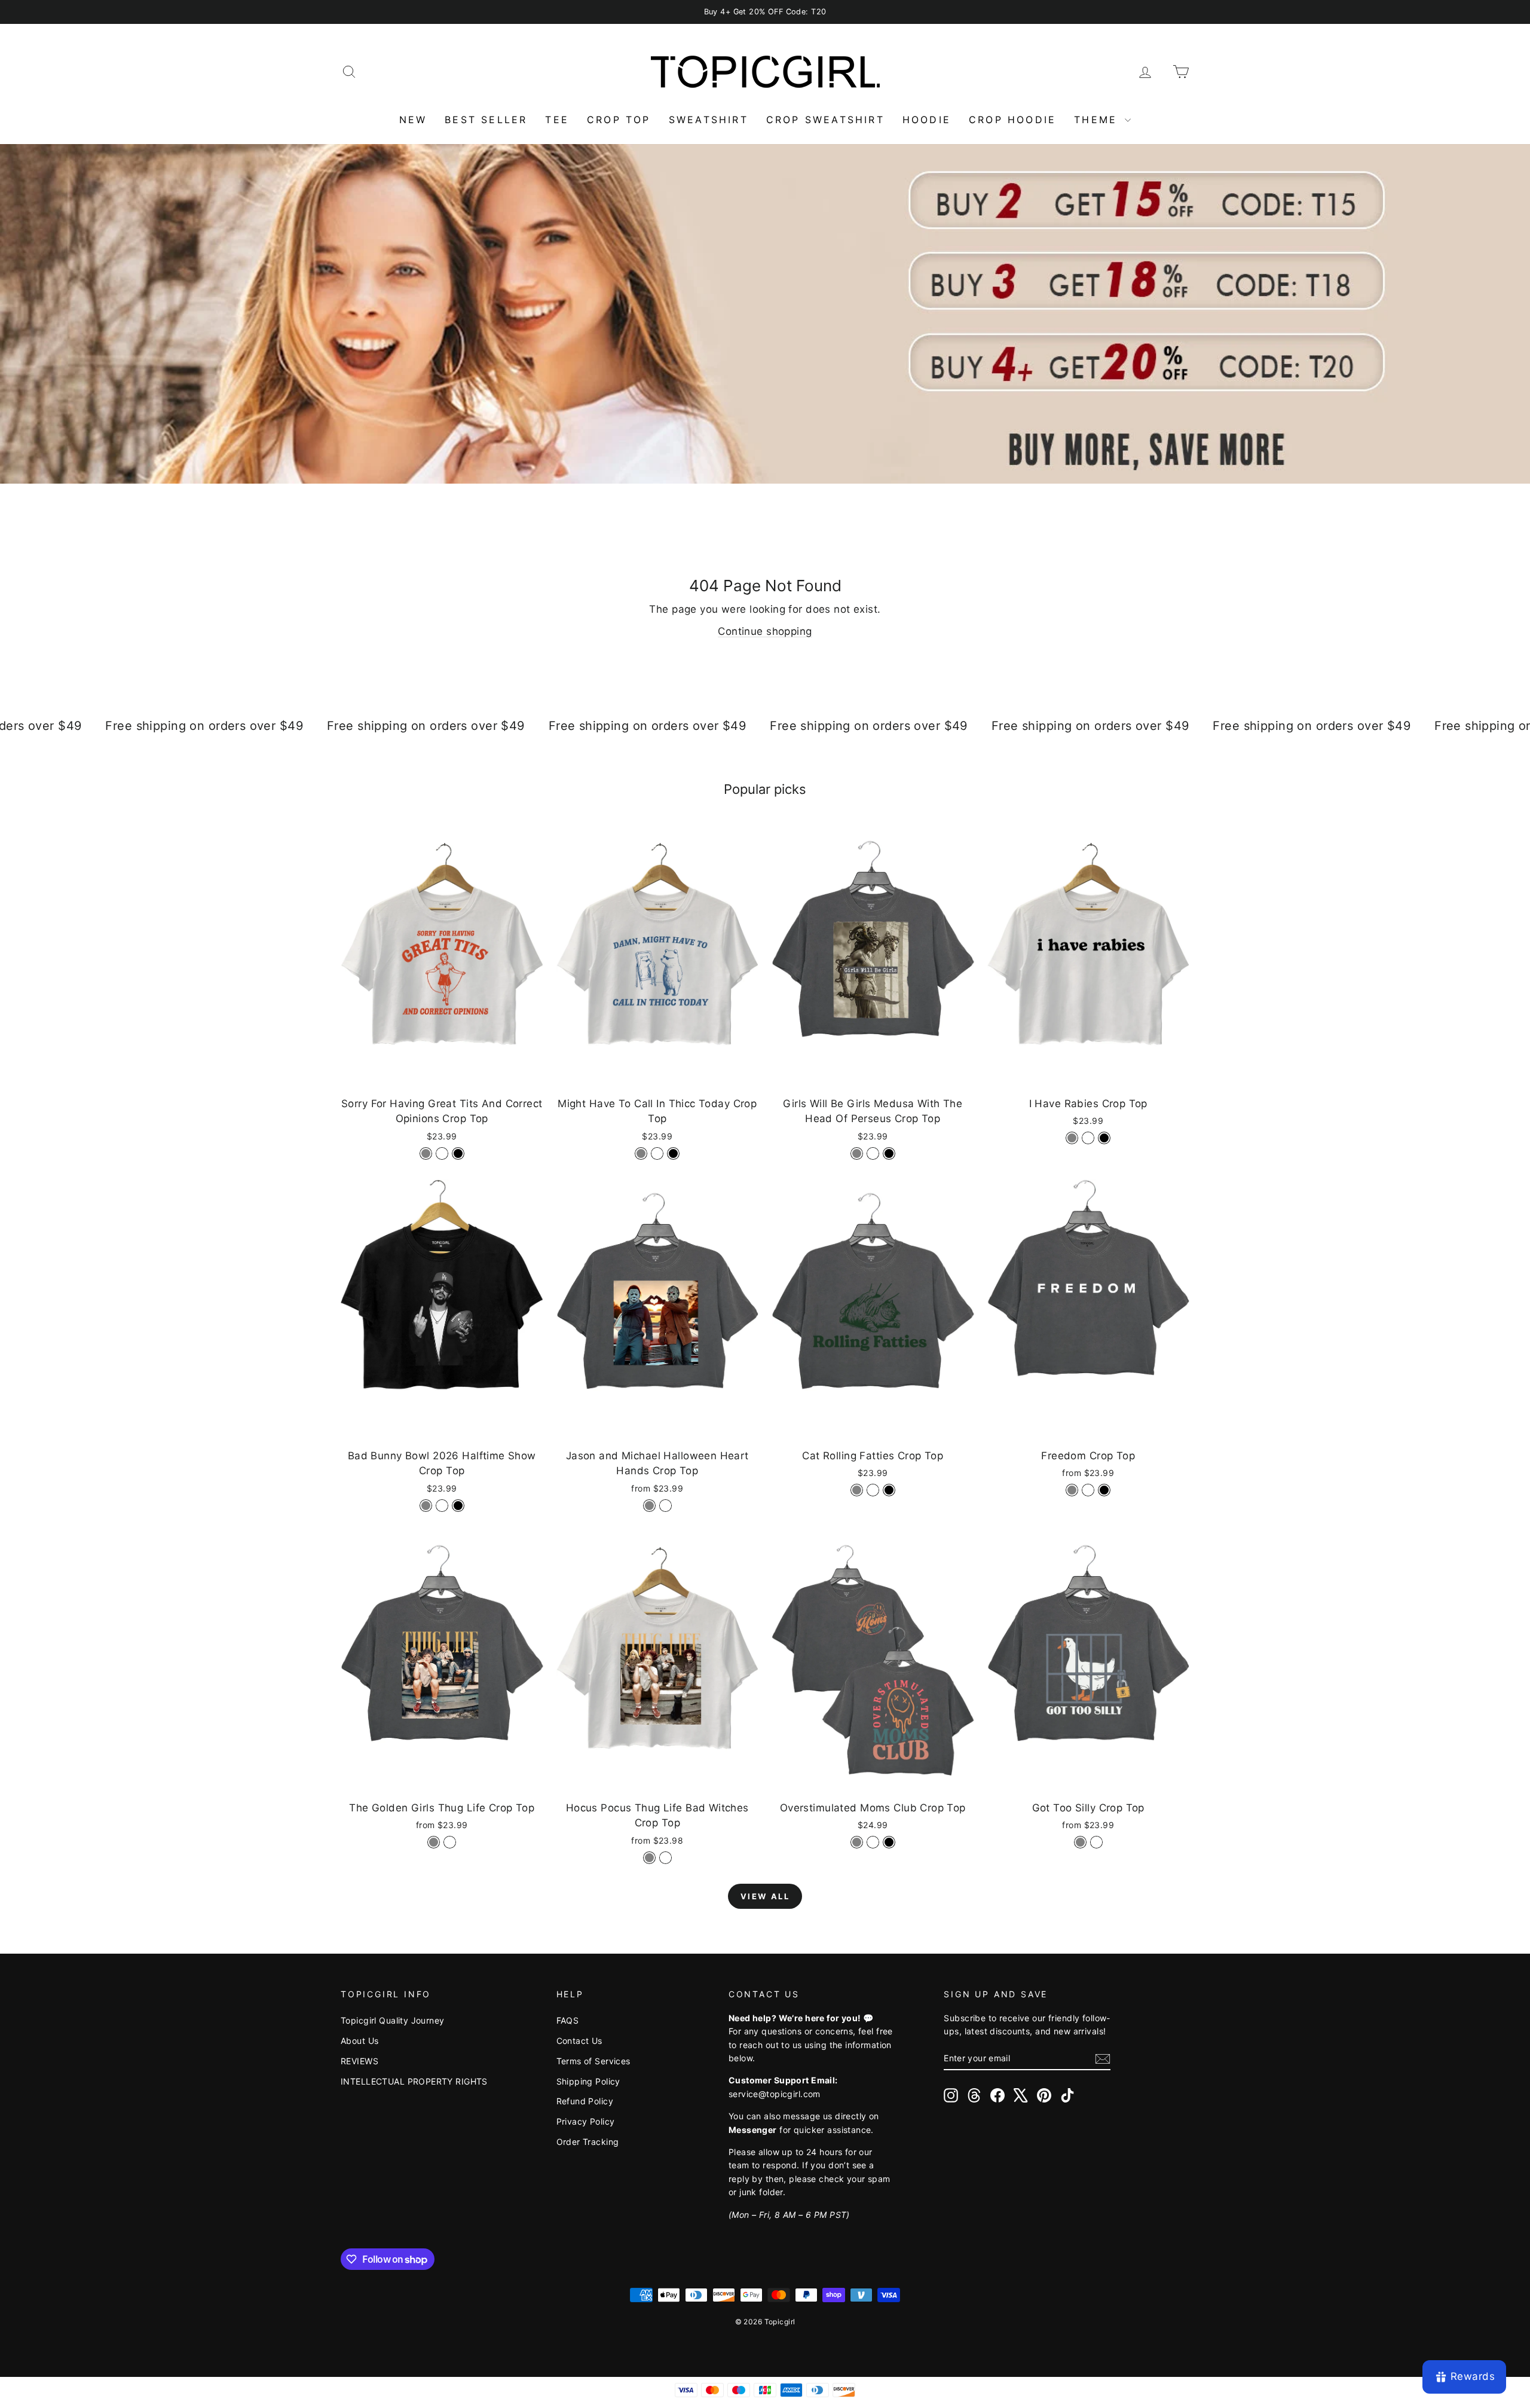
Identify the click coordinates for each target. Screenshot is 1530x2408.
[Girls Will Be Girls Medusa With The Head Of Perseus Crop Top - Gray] (857, 1153)
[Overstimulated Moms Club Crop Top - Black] (889, 1842)
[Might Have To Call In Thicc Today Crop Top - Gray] (641, 1153)
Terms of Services (593, 2061)
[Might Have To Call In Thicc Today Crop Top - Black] (673, 1153)
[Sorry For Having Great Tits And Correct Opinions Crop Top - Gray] (426, 1153)
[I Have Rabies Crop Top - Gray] (1072, 1138)
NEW (413, 120)
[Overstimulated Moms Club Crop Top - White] (873, 1842)
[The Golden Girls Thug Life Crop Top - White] (450, 1842)
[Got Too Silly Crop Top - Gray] (1080, 1842)
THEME (1098, 120)
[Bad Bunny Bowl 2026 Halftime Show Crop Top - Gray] (426, 1506)
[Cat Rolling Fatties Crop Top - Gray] (857, 1490)
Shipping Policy (588, 2081)
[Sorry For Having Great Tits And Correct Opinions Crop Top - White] (442, 1153)
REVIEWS (359, 2061)
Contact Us (579, 2041)
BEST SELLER (486, 120)
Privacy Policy (586, 2121)
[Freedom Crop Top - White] (1088, 1490)
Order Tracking (588, 2142)
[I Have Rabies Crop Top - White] (1088, 1138)
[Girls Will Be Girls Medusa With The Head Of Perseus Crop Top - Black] (889, 1153)
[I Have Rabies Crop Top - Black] (1104, 1138)
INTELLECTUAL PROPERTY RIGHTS (414, 2081)
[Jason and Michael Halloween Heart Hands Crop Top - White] (665, 1506)
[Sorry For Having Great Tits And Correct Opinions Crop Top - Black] (458, 1153)
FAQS (568, 2020)
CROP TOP (619, 120)
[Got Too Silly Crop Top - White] (1096, 1842)
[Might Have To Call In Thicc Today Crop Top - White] (657, 1153)
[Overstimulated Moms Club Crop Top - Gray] (857, 1842)
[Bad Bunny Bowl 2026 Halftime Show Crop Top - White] (442, 1506)
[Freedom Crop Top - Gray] (1072, 1490)
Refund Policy (585, 2101)
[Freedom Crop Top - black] (1104, 1490)
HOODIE (927, 120)
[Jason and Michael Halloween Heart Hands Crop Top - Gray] (649, 1506)
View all (765, 1896)
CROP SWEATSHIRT (825, 120)
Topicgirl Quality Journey (393, 2020)
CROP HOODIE (1012, 120)
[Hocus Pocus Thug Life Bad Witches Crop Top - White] (665, 1858)
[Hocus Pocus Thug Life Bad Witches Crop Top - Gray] (649, 1858)
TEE (557, 120)
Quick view (442, 1077)
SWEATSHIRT (709, 120)
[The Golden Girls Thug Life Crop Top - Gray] (434, 1842)
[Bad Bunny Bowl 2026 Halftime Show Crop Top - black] (458, 1506)
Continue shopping (765, 631)
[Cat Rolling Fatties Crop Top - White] (873, 1490)
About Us (359, 2041)
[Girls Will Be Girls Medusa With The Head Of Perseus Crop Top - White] (873, 1153)
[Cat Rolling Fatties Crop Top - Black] (889, 1490)
